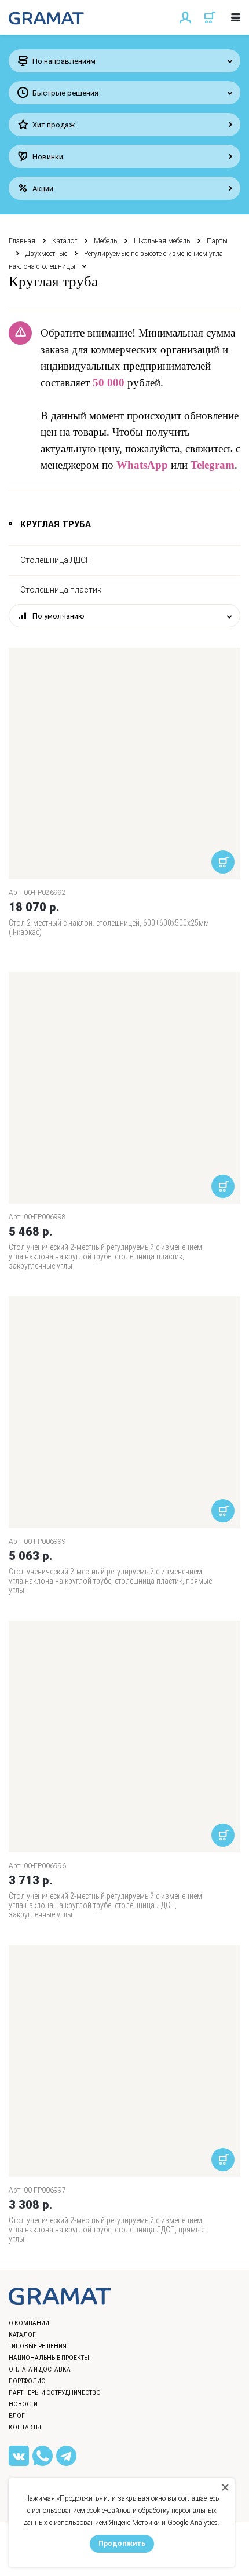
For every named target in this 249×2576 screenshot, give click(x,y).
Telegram (213, 465)
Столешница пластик (61, 590)
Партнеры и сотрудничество (55, 2393)
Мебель (105, 241)
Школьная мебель (162, 241)
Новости (23, 2404)
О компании (29, 2323)
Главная (22, 241)
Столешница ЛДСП (56, 560)
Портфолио (27, 2381)
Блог (17, 2416)
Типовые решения (38, 2346)
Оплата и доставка (40, 2369)
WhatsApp (142, 465)
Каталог (65, 241)
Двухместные (46, 254)
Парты (217, 241)
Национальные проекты (49, 2358)
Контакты (25, 2427)
